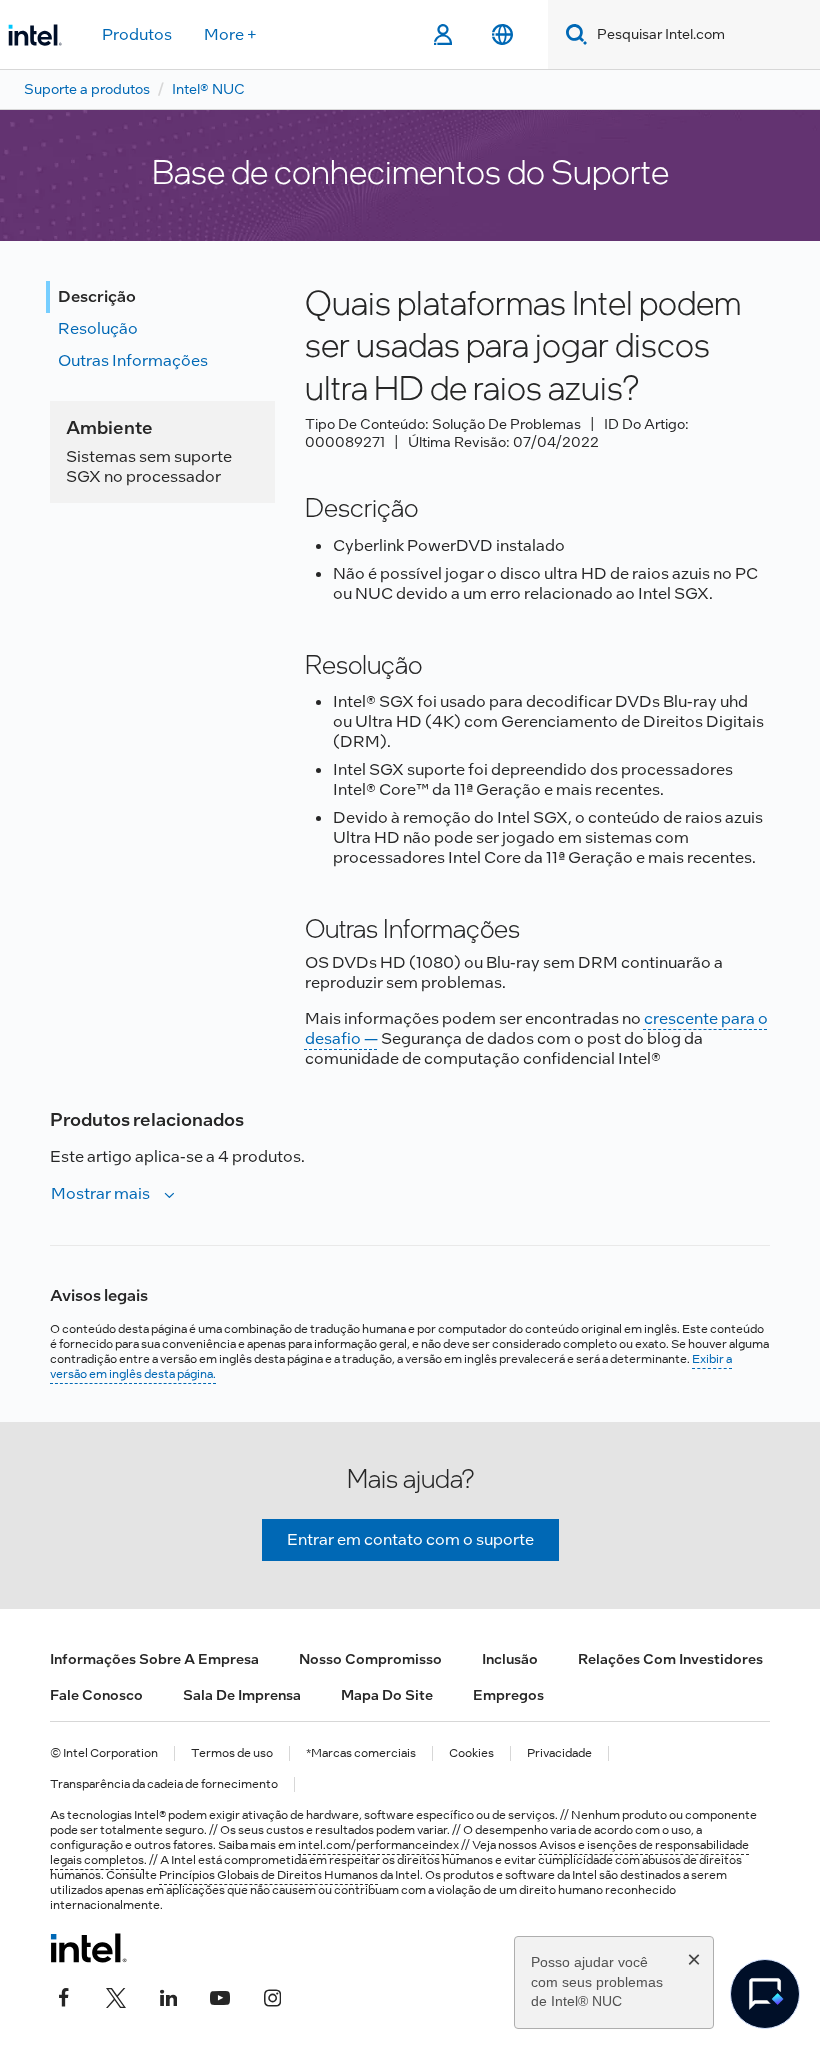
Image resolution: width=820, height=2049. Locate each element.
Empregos (508, 1695)
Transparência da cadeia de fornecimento (164, 1784)
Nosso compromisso (370, 1659)
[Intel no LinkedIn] (168, 1996)
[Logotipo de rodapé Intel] (88, 1948)
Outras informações (133, 360)
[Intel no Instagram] (272, 1996)
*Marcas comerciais (361, 1753)
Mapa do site (387, 1695)
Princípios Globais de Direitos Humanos (268, 1875)
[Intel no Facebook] (64, 1996)
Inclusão (510, 1659)
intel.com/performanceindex (378, 1845)
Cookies (471, 1753)
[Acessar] (442, 35)
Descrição (97, 296)
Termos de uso (232, 1753)
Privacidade (559, 1753)
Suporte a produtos (87, 89)
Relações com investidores (670, 1659)
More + (230, 34)
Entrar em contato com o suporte (410, 1539)
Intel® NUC (208, 89)
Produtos (137, 34)
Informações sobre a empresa (154, 1659)
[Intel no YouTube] (220, 1996)
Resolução (98, 328)
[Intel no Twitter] (116, 1996)
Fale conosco (96, 1695)
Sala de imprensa (242, 1695)
